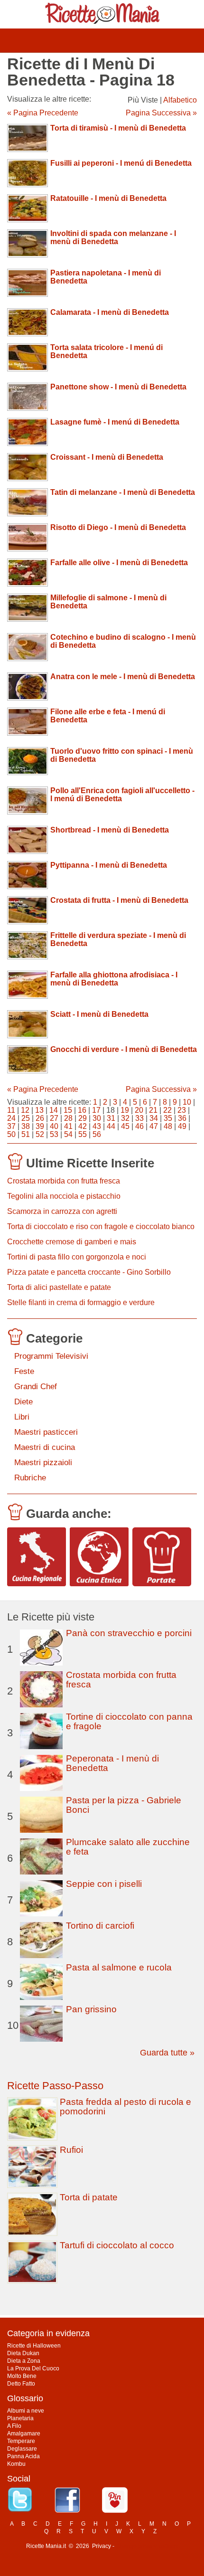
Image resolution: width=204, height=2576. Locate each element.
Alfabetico (180, 100)
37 (11, 1126)
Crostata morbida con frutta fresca (64, 1181)
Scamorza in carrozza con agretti (62, 1211)
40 (54, 1126)
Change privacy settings (147, 2546)
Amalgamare (24, 2434)
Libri (22, 1417)
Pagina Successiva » (161, 113)
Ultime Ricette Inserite (90, 1163)
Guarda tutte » (167, 2053)
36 (182, 1118)
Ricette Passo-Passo (55, 2086)
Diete (23, 1402)
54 (68, 1134)
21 (153, 1110)
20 (139, 1110)
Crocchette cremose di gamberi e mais (72, 1242)
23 (182, 1110)
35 (168, 1118)
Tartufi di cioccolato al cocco (117, 2245)
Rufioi (71, 2150)
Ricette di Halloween (34, 2346)
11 (11, 1110)
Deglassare (22, 2449)
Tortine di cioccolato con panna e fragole (129, 1721)
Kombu (16, 2464)
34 (154, 1118)
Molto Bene (22, 2376)
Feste (24, 1371)
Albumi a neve (26, 2411)
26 (40, 1118)
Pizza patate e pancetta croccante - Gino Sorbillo (89, 1272)
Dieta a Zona (24, 2361)
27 (54, 1118)
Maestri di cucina (45, 1447)
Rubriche (30, 1478)
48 (168, 1126)
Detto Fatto (21, 2384)
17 (96, 1110)
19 (125, 1110)
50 (11, 1134)
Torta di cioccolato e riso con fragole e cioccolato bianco (101, 1226)
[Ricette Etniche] (99, 1557)
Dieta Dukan (23, 2353)
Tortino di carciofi (100, 1926)
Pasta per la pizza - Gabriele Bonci (124, 1805)
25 (26, 1118)
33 (139, 1118)
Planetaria (20, 2418)
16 (82, 1110)
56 (97, 1134)
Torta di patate (89, 2197)
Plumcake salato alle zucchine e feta (128, 1847)
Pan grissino (91, 2009)
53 (54, 1134)
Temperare (21, 2441)
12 (25, 1110)
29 (83, 1118)
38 (26, 1126)
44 (111, 1126)
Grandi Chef (36, 1387)
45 (125, 1126)
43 (97, 1126)
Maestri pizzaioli (43, 1463)
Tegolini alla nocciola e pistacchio (64, 1196)
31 (111, 1118)
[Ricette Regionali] (37, 1557)
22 (167, 1110)
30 (97, 1118)
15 (68, 1110)
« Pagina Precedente (43, 113)
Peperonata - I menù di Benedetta (112, 1763)
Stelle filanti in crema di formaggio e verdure (81, 1302)
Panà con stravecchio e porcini (129, 1633)
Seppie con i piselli (104, 1884)
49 (182, 1126)
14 (54, 1110)
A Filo (14, 2426)
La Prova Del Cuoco (33, 2368)
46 (139, 1126)
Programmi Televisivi (51, 1356)
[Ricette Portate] (162, 1557)
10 (187, 1102)
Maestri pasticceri (46, 1432)
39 (40, 1126)
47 (154, 1126)
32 (125, 1118)
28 (68, 1118)
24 (11, 1118)
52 (40, 1134)
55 (83, 1134)
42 (83, 1126)
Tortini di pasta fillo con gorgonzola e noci (77, 1257)
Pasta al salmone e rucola (119, 1967)
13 (39, 1110)
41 (68, 1126)
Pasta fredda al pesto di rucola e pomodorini (125, 2107)
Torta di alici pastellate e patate (59, 1287)
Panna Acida (23, 2456)
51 (26, 1134)
